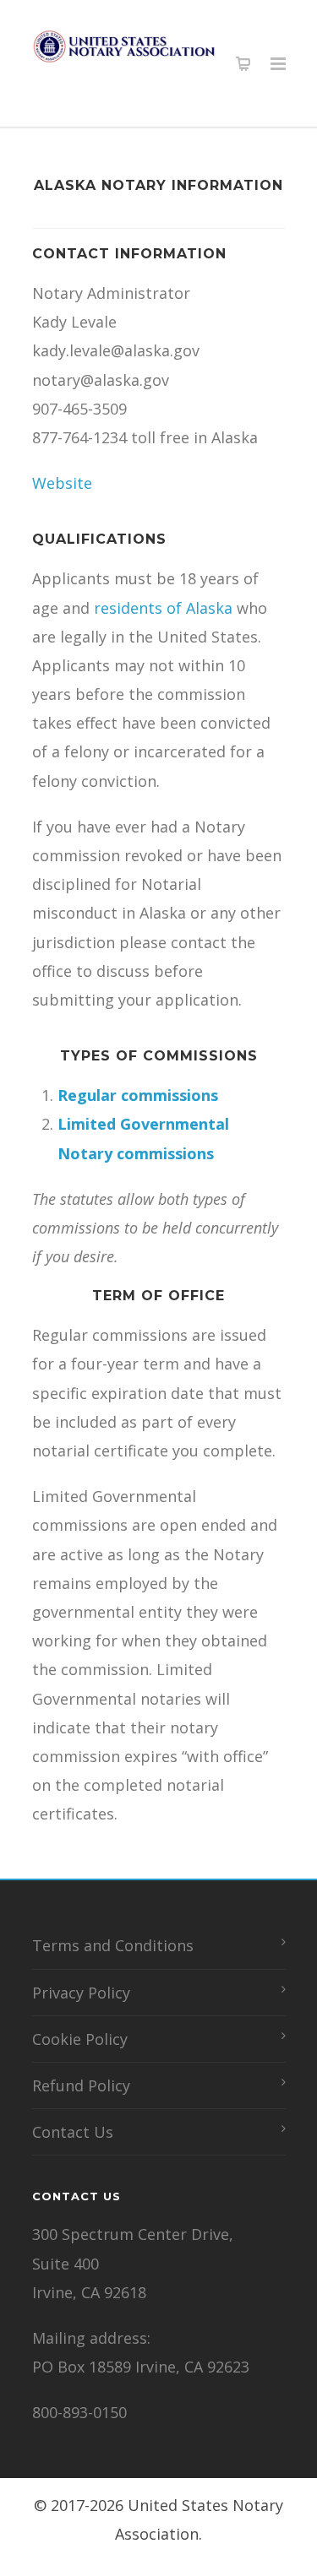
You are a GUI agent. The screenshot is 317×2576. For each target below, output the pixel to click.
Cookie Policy (80, 2039)
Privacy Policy (81, 1993)
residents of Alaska (163, 608)
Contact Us (73, 2132)
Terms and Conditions (113, 1945)
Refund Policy (81, 2085)
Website (62, 483)
